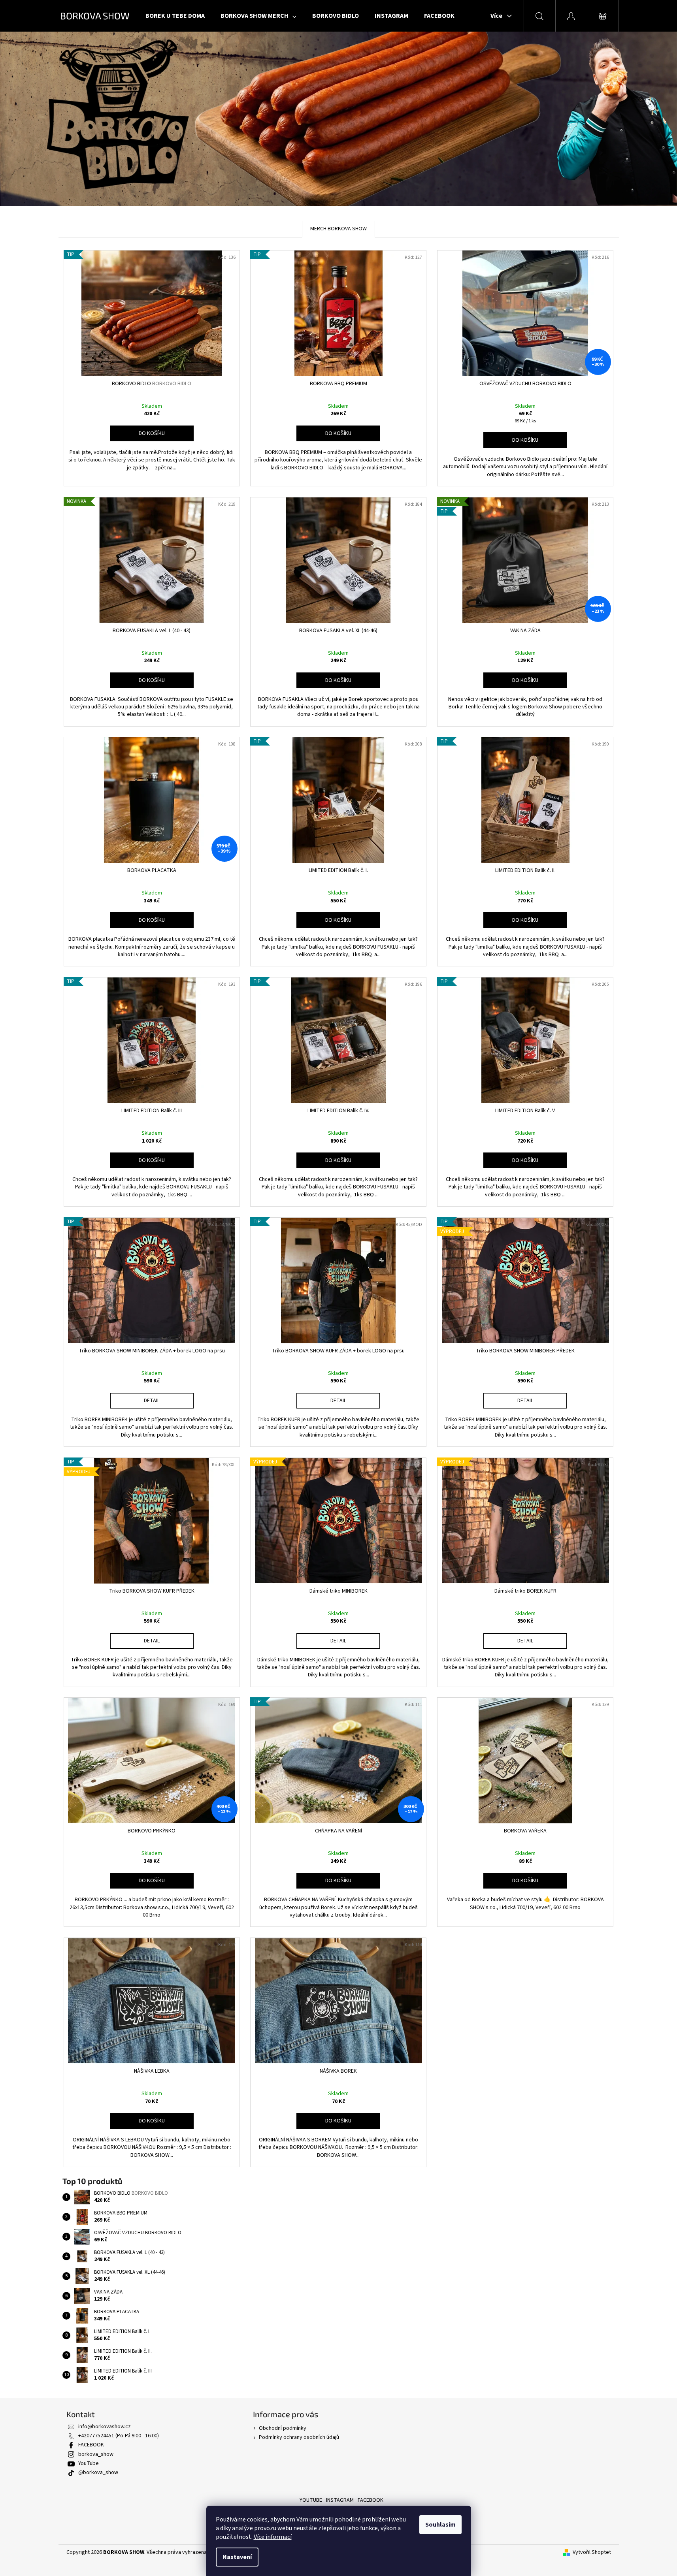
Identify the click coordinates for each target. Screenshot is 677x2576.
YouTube (89, 2463)
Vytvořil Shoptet (592, 2552)
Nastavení (237, 2557)
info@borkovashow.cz (105, 2427)
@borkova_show (98, 2472)
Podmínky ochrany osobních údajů (299, 2437)
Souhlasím (440, 2525)
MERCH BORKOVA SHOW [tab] (338, 229)
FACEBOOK (91, 2445)
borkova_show (96, 2454)
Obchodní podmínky (283, 2428)
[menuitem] (175, 16)
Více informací (273, 2537)
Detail (152, 1401)
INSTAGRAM (340, 2500)
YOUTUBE (311, 2500)
